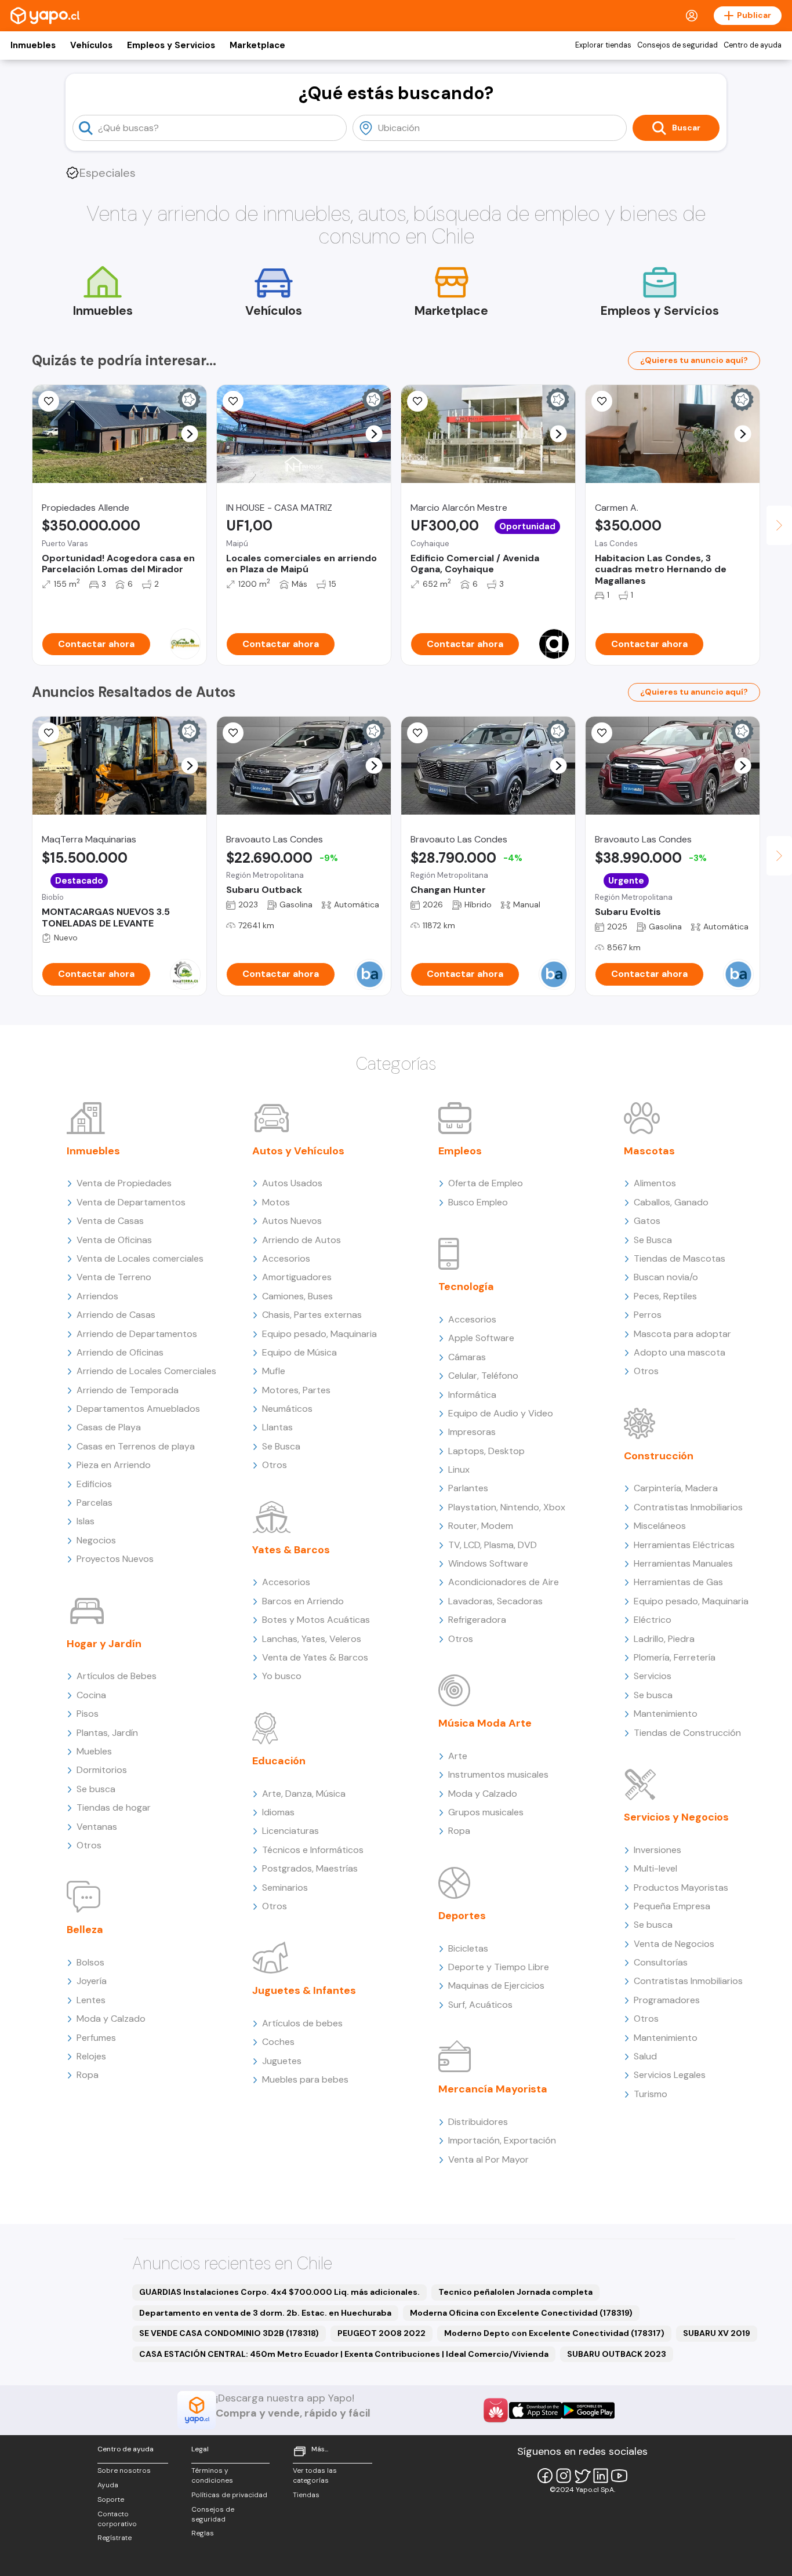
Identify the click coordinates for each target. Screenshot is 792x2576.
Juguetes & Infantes (304, 1990)
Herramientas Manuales (683, 1563)
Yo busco (282, 1676)
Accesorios (286, 1258)
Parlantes (468, 1488)
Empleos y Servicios (171, 45)
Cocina (91, 1695)
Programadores (667, 2000)
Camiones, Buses (297, 1296)
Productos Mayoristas (681, 1888)
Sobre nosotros (124, 2470)
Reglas (203, 2533)
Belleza (85, 1930)
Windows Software (488, 1563)
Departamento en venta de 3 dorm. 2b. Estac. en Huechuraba (265, 2313)
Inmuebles (33, 45)
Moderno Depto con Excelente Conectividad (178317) (554, 2333)
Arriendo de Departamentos (137, 1334)
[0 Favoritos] (49, 401)
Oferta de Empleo (486, 1183)
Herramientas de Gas (678, 1582)
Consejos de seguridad (677, 45)
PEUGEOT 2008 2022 (382, 2333)
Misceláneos (660, 1526)
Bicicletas (468, 1948)
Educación (279, 1761)
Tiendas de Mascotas (680, 1258)
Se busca (96, 1789)
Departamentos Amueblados (138, 1409)
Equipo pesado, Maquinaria (319, 1334)
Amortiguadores (297, 1277)
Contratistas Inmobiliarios (688, 1507)
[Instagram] (564, 2476)
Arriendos (97, 1296)
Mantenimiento (666, 1714)
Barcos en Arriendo (303, 1601)
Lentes (91, 2000)
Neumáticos (287, 1409)
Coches (278, 2042)
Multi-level (655, 1868)
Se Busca (281, 1446)
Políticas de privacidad (229, 2495)
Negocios (96, 1540)
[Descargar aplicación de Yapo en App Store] (535, 2410)
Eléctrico (653, 1620)
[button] (190, 434)
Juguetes (282, 2061)
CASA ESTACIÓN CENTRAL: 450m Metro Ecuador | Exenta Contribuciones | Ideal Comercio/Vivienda (344, 2354)
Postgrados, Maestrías (310, 1868)
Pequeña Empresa (672, 1906)
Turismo (651, 2094)
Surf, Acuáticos (480, 2005)
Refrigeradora (477, 1620)
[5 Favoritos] (233, 401)
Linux (459, 1469)
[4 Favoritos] (49, 733)
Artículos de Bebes (117, 1676)
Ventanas (97, 1827)
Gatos (647, 1221)
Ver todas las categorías (315, 2475)
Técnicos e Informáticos (313, 1850)
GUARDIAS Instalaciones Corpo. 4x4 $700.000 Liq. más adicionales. (279, 2292)
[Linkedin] (601, 2476)
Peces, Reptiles (665, 1296)
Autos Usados (292, 1183)
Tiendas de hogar (114, 1807)
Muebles (94, 1751)
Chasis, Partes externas (312, 1315)
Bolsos (90, 1962)
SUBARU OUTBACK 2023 (617, 2354)
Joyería (92, 1981)
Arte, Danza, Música (304, 1794)
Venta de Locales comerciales (140, 1258)
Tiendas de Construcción (687, 1733)
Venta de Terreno (114, 1277)
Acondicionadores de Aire (504, 1582)
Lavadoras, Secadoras (495, 1601)
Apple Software (481, 1338)
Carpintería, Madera (676, 1488)
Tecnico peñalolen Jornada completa (515, 2292)
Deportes (462, 1916)
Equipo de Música (299, 1352)
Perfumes (96, 2038)
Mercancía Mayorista (493, 2089)
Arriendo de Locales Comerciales (146, 1371)
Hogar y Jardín (104, 1644)
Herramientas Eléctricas (684, 1545)
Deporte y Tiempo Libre (499, 1967)
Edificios (94, 1484)
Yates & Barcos (291, 1550)
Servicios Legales (670, 2075)
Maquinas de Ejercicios (496, 1985)
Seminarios (285, 1888)
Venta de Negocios (674, 1944)
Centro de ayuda (753, 45)
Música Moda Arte (485, 1723)
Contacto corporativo (117, 2519)
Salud (645, 2056)
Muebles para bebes (305, 2079)
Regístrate (115, 2538)
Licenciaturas (290, 1831)
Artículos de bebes (302, 2023)
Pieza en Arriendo (114, 1465)
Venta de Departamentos (131, 1202)
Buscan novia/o (666, 1277)
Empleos (460, 1151)
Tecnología (466, 1287)
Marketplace (257, 45)
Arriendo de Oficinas (120, 1352)
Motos (276, 1202)
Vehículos (91, 45)
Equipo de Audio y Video (501, 1413)
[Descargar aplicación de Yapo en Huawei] (496, 2410)
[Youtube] (619, 2476)
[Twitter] (582, 2476)
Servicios (653, 1676)
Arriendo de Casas (116, 1315)
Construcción (659, 1456)
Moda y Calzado (111, 2019)
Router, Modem (481, 1526)
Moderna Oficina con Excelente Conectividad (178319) (521, 2313)
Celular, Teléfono (483, 1376)
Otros (89, 1845)
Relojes (91, 2056)
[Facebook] (545, 2476)
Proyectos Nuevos (115, 1559)
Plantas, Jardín (107, 1733)
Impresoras (472, 1432)
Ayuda (108, 2485)
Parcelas (95, 1503)
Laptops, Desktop (486, 1451)
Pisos (88, 1714)
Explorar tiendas (603, 45)
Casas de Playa (109, 1427)
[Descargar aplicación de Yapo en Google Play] (588, 2410)
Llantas (277, 1427)
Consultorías (661, 1962)
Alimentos (655, 1183)
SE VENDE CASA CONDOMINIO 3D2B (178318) (229, 2333)
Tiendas (306, 2495)
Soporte (111, 2499)
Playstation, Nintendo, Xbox (507, 1507)
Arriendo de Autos (301, 1240)
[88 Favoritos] (602, 401)
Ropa (88, 2075)
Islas (86, 1521)
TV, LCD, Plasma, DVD (493, 1545)
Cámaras (467, 1357)
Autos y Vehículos (298, 1151)
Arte (458, 1756)
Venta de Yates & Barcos (315, 1657)
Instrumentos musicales (498, 1774)
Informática (472, 1395)
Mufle (274, 1371)
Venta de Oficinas (114, 1240)
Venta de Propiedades (124, 1183)
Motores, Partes (296, 1390)
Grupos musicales (486, 1812)
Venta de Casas (110, 1221)
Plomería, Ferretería (675, 1657)
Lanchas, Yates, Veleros (312, 1639)
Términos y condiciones (212, 2475)
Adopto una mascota (680, 1352)
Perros (648, 1315)
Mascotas (649, 1151)
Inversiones (657, 1850)
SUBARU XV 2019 (717, 2333)
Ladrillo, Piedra (664, 1639)
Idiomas (278, 1812)
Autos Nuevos (292, 1221)
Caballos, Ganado (671, 1202)
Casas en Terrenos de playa (136, 1446)
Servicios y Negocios (676, 1817)
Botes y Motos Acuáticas (316, 1620)
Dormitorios (102, 1770)
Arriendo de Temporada (128, 1390)
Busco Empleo (478, 1202)
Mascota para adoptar (682, 1334)
